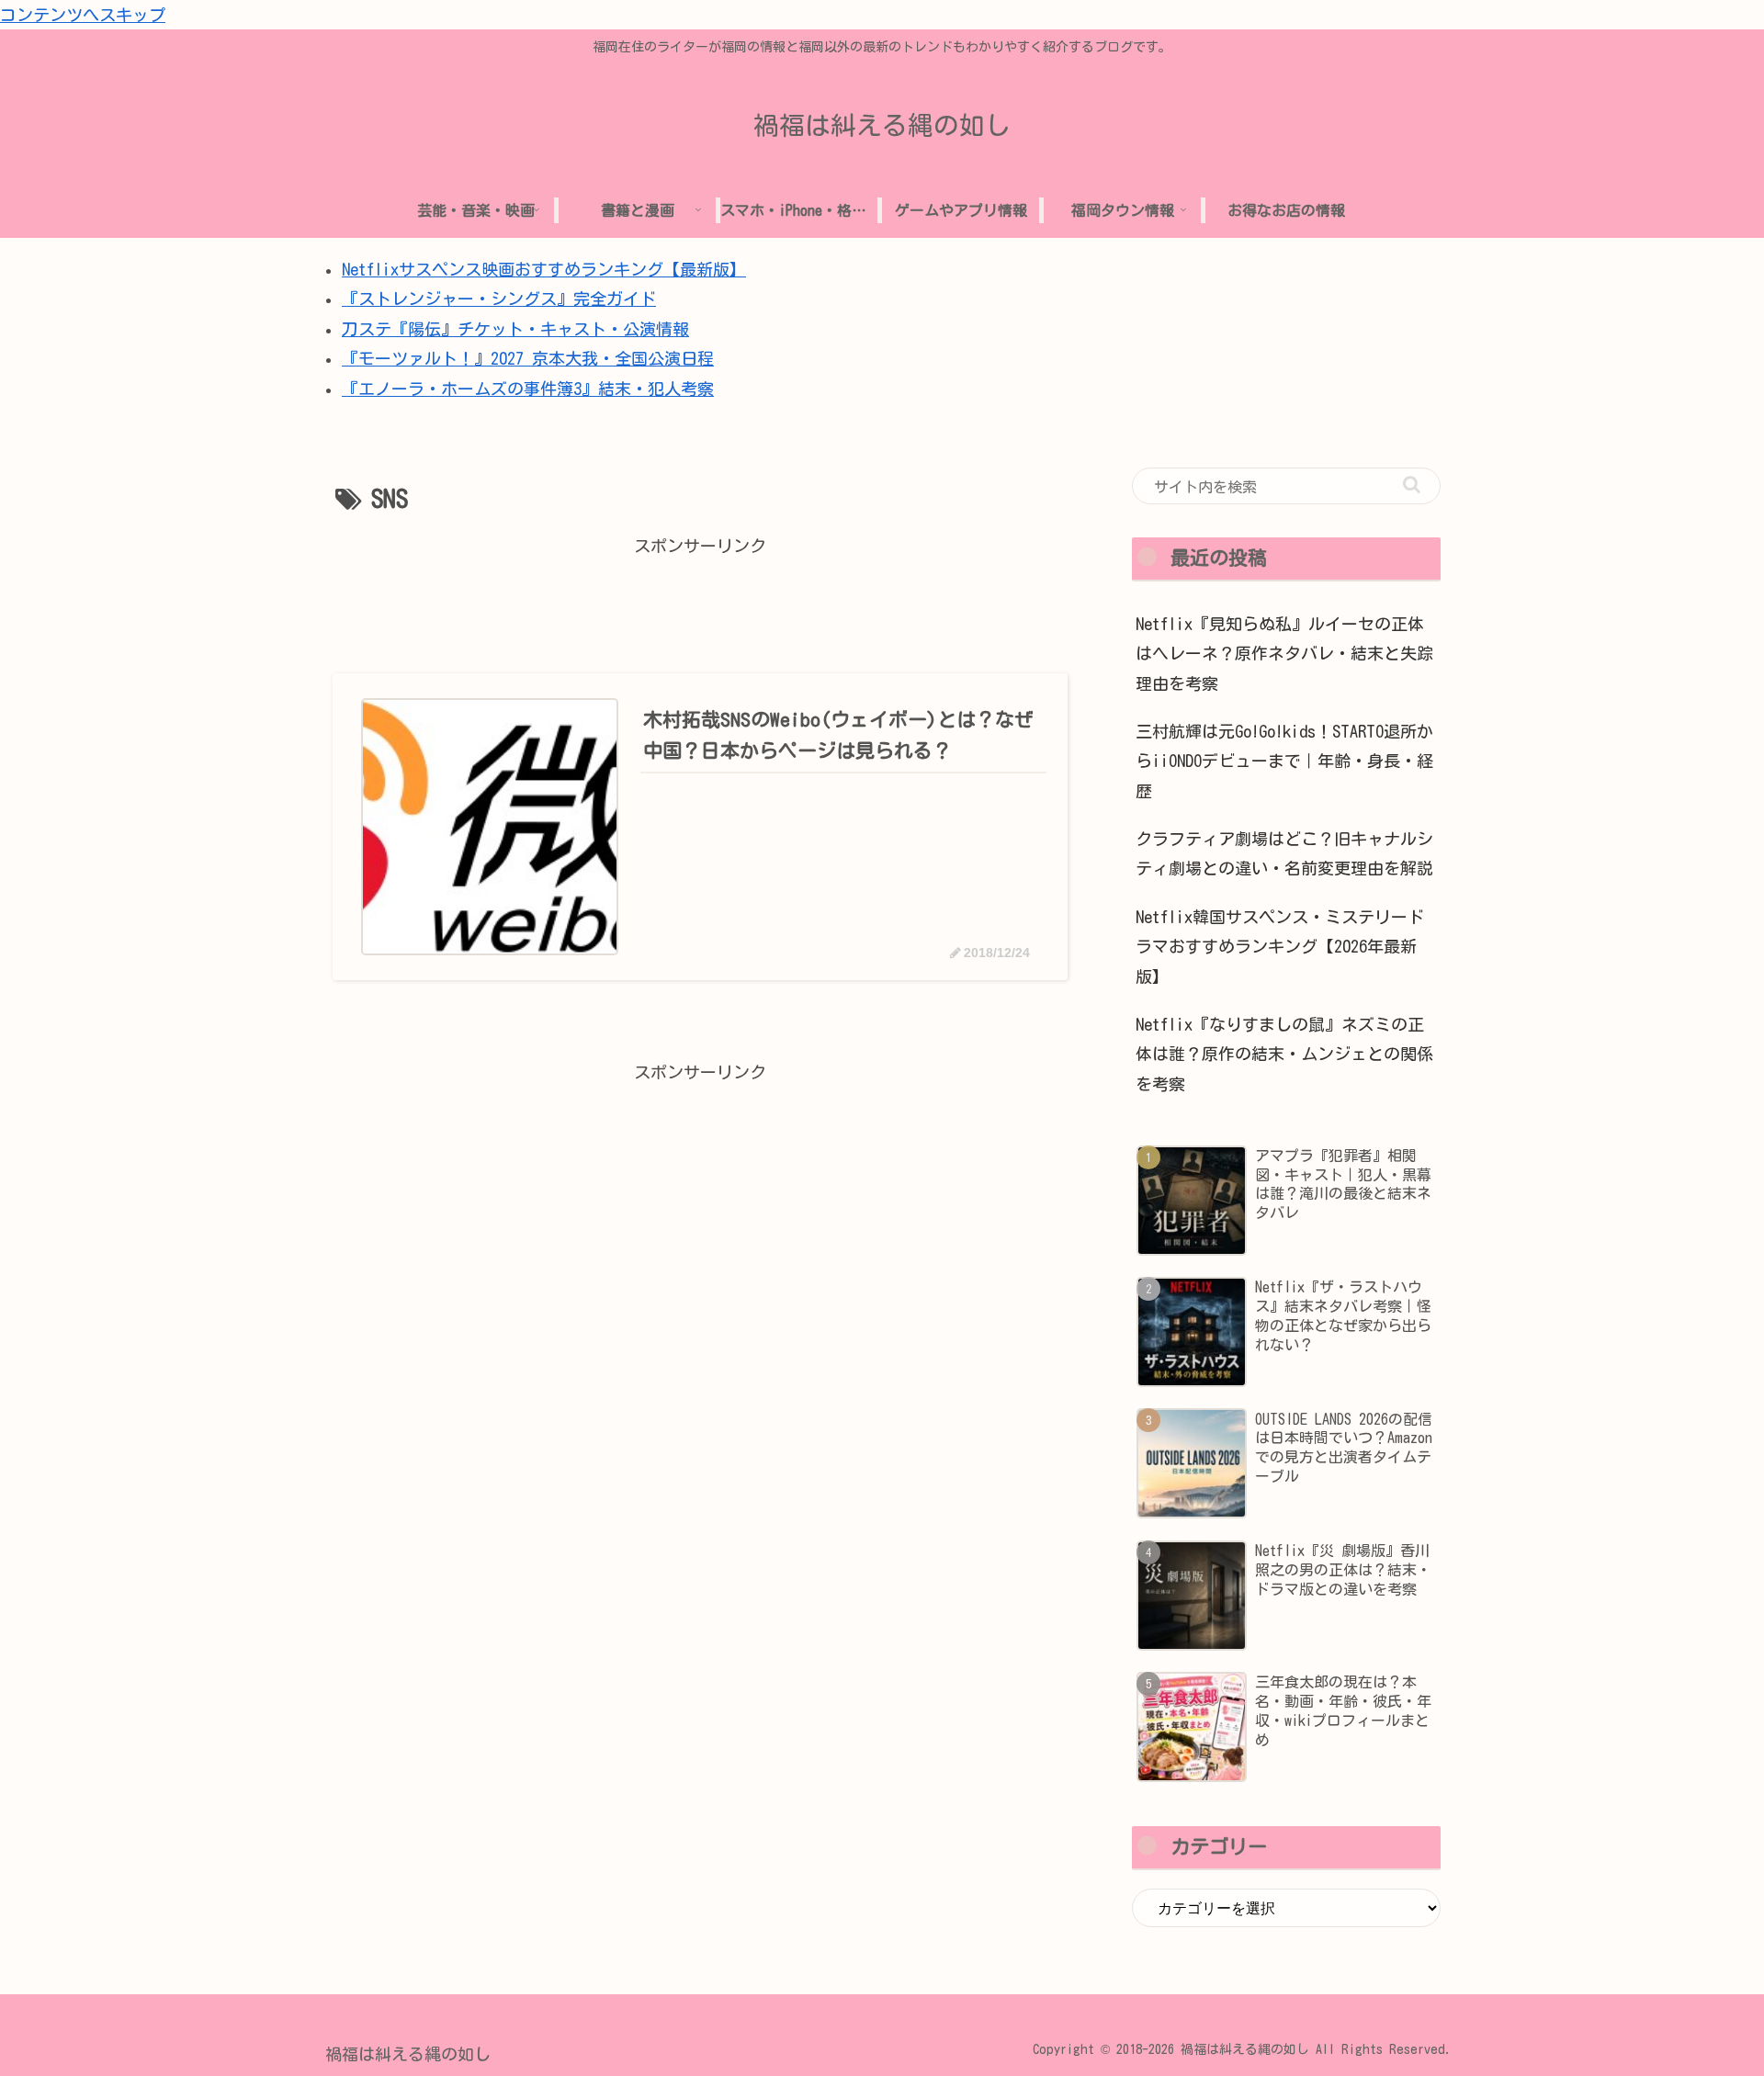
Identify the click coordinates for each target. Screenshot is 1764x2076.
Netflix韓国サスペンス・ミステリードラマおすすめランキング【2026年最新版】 (1280, 947)
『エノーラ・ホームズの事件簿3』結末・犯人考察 (528, 389)
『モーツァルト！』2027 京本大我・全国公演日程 (528, 358)
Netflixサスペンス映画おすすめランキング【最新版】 (544, 269)
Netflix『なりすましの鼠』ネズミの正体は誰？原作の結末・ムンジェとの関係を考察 (1284, 1054)
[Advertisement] (700, 603)
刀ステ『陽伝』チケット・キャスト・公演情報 (515, 329)
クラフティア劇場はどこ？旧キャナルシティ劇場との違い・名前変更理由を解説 (1284, 853)
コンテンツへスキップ (83, 15)
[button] (1412, 485)
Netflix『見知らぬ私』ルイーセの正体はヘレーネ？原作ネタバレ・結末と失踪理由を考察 (1284, 654)
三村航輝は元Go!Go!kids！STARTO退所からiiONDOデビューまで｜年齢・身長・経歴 (1284, 761)
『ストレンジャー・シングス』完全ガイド (499, 299)
